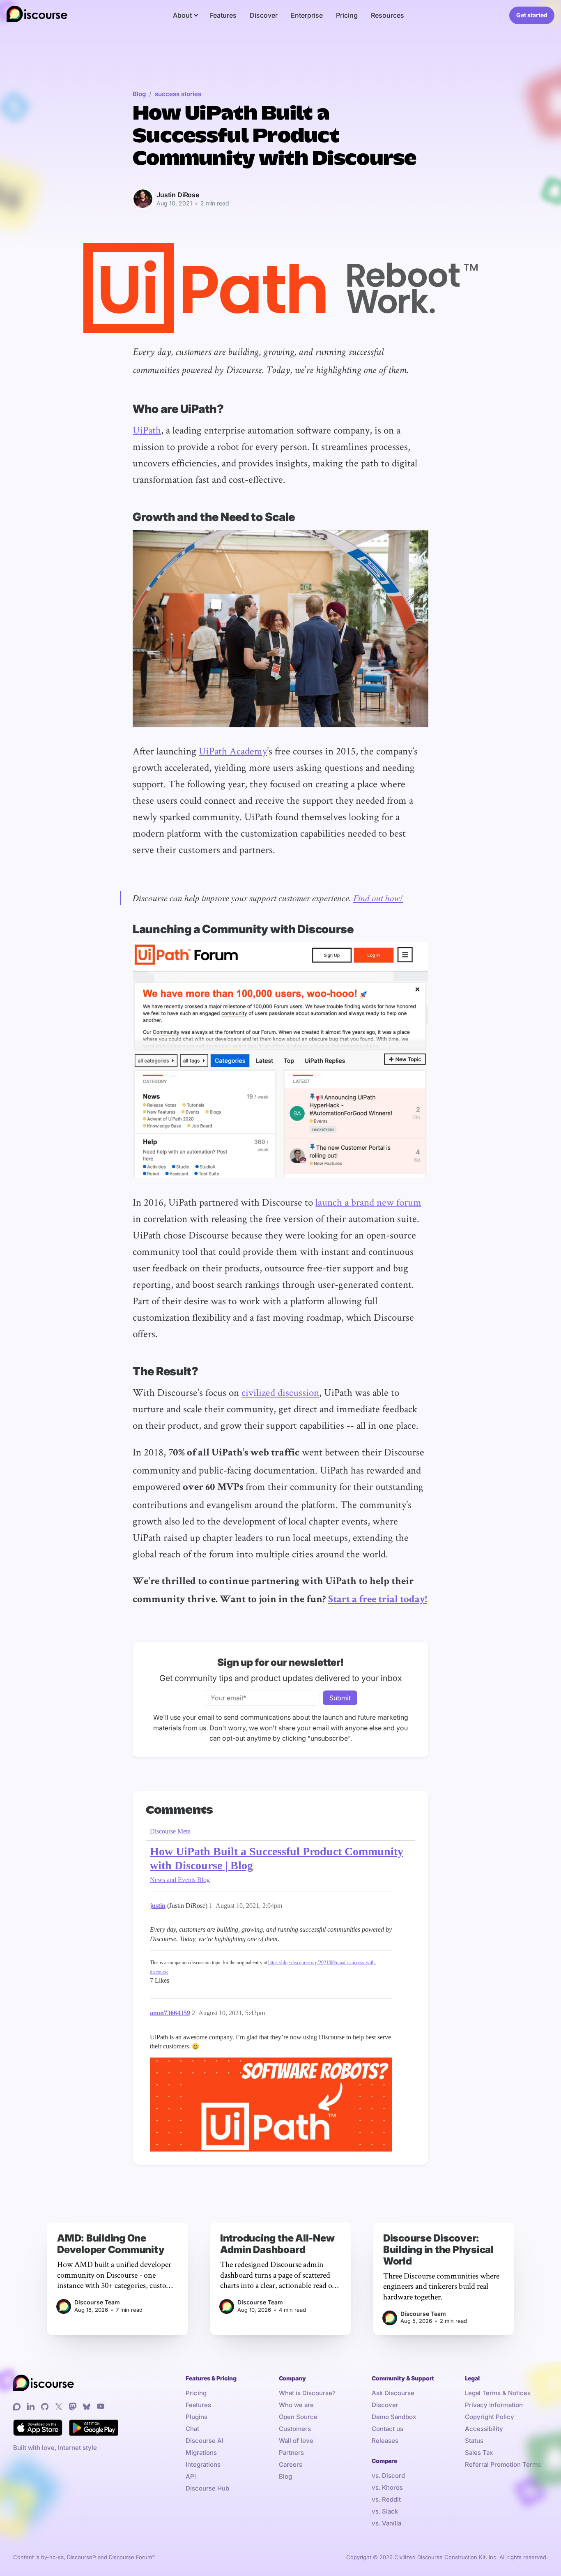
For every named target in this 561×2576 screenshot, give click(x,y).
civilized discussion (280, 1392)
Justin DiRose (178, 195)
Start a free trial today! (378, 1600)
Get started (532, 15)
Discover (264, 15)
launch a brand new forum (368, 1202)
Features (223, 15)
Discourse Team (97, 2302)
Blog (139, 94)
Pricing (347, 15)
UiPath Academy (233, 751)
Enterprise (307, 15)
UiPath (147, 430)
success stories (178, 94)
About (182, 15)
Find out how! (378, 898)
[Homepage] (37, 15)
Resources (387, 15)
